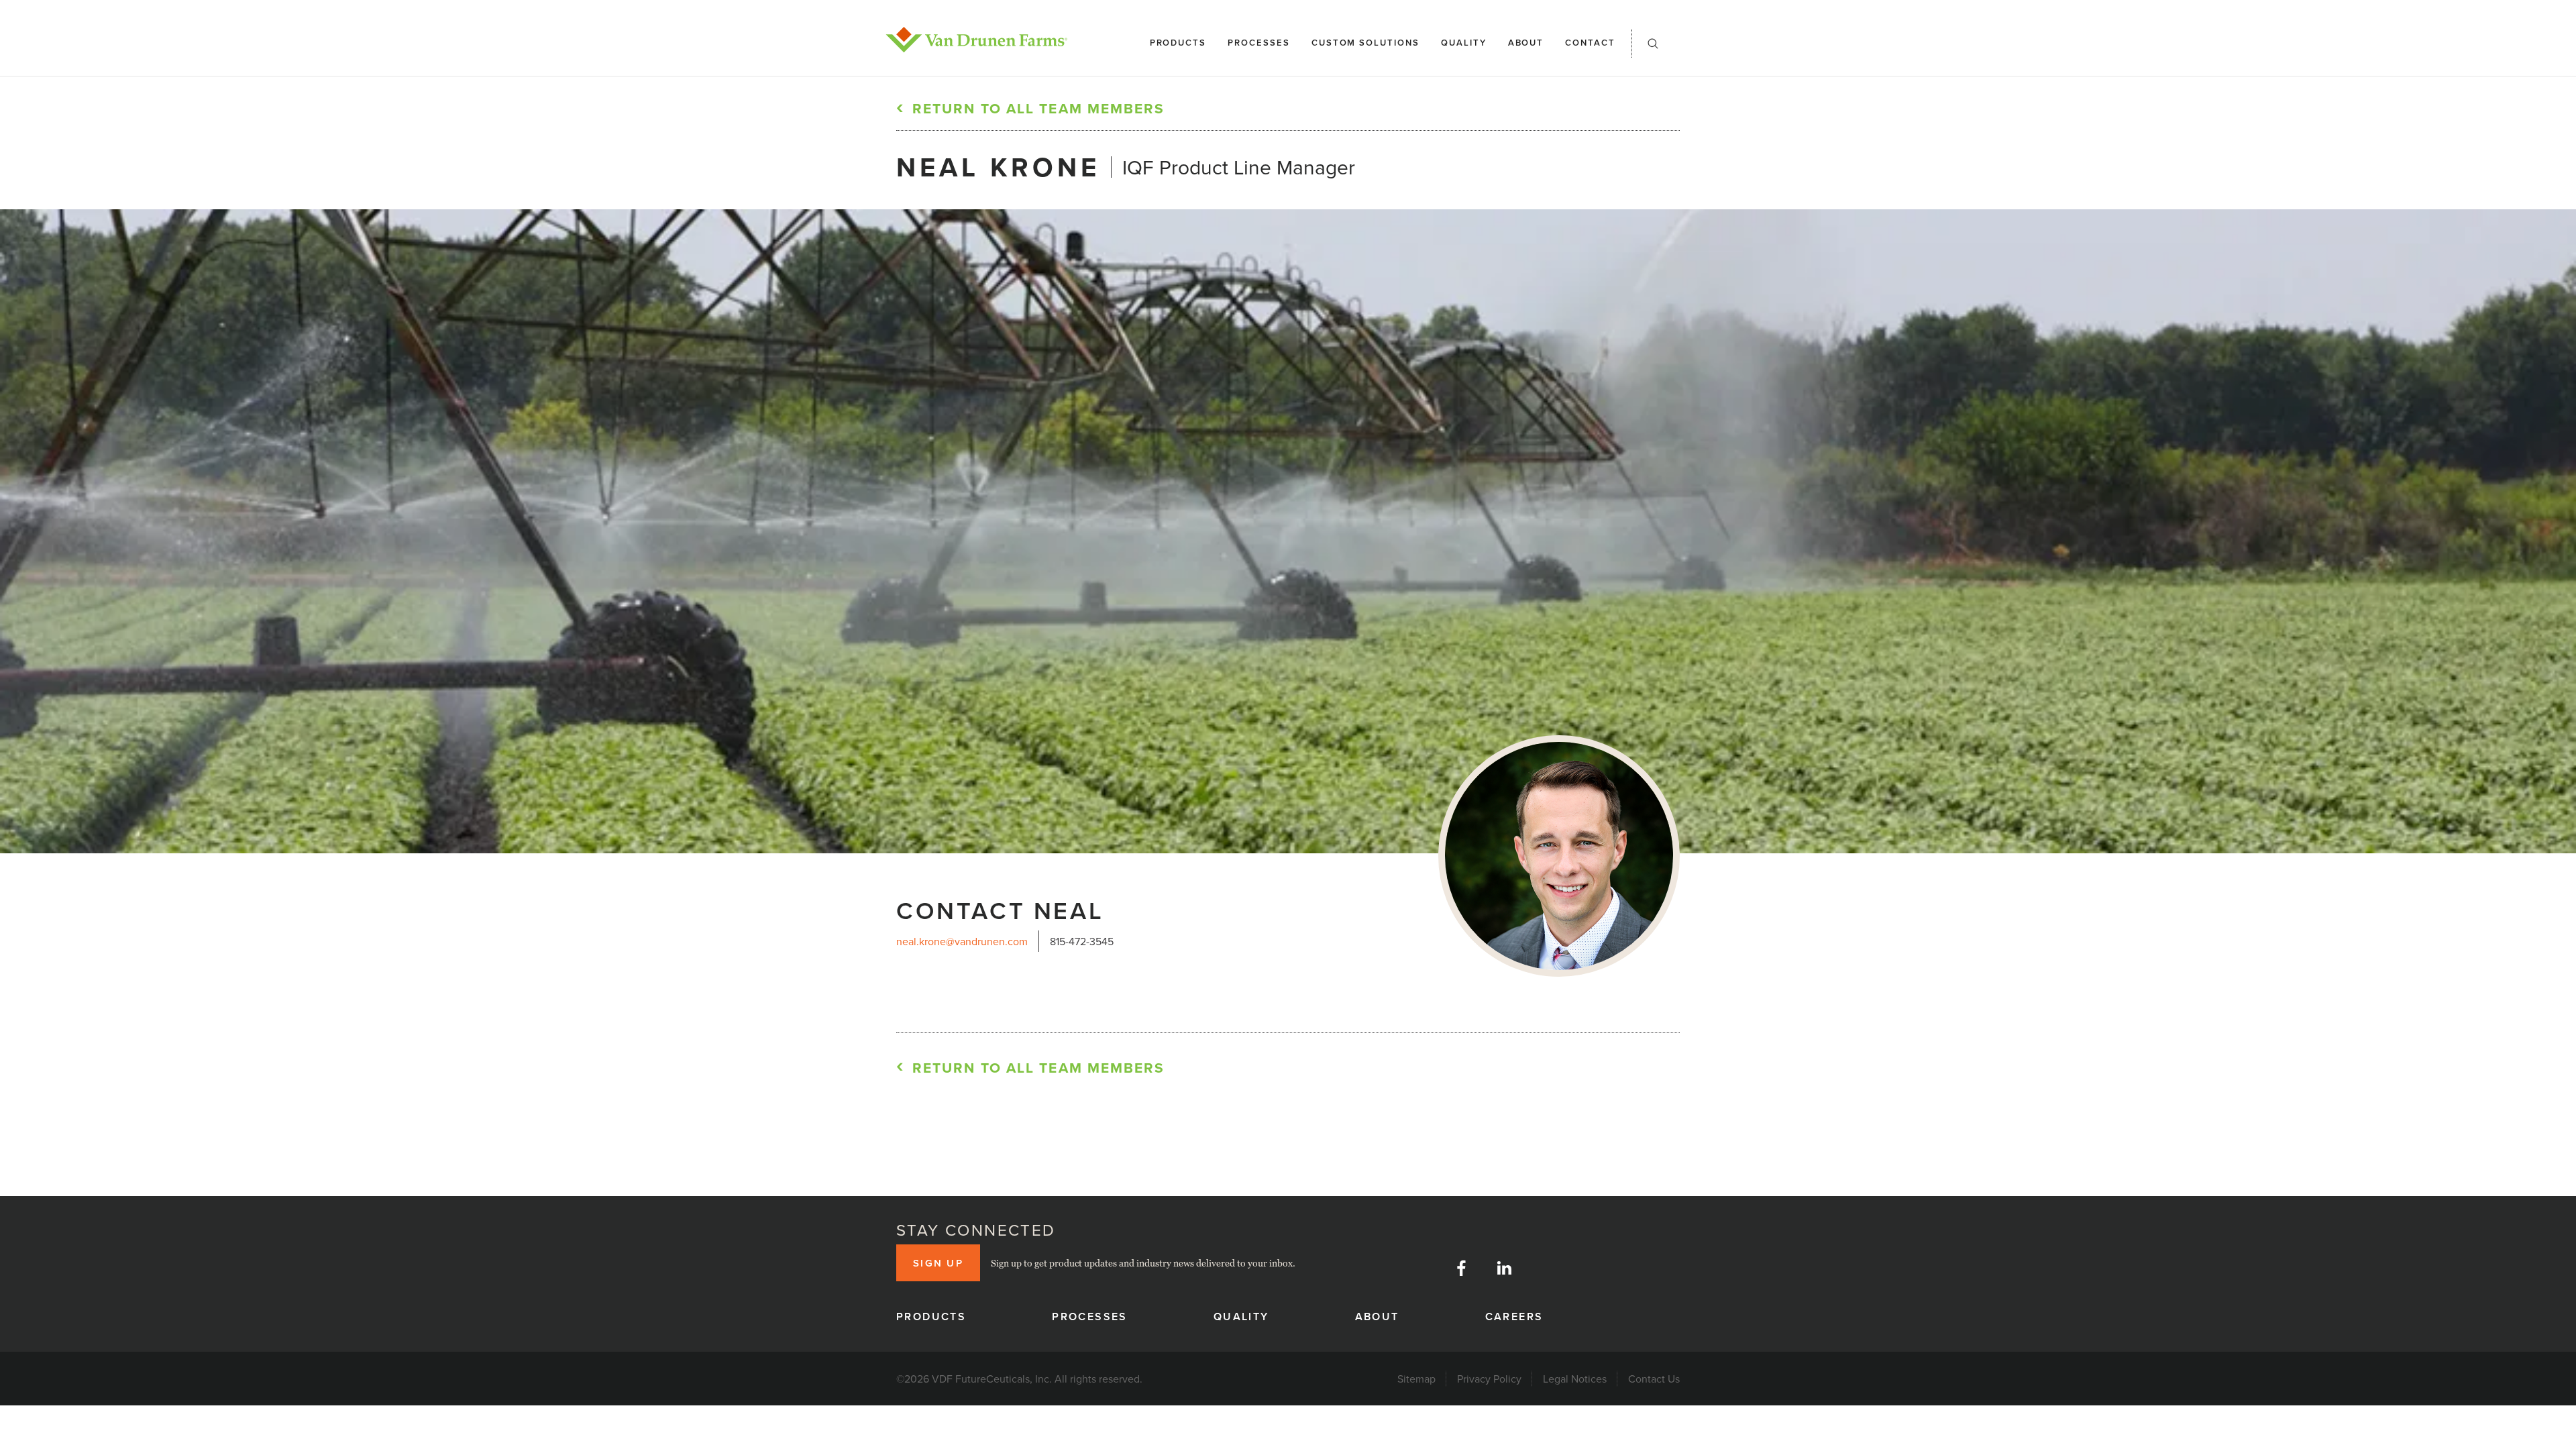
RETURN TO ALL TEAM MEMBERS (1039, 108)
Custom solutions (1365, 43)
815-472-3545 (1082, 941)
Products (1178, 43)
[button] (1653, 48)
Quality (1464, 43)
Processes (1259, 43)
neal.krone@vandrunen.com (962, 941)
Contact (1590, 43)
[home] (977, 40)
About (1526, 43)
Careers (1514, 1317)
